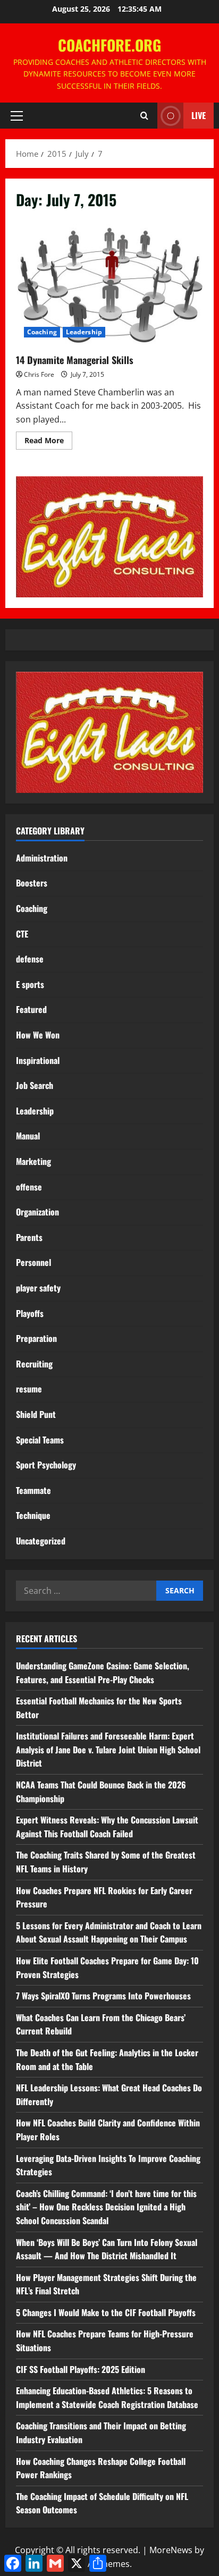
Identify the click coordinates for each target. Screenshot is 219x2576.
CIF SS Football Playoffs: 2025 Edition (81, 2369)
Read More (48, 442)
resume (29, 1389)
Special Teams (40, 1440)
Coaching (42, 332)
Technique (33, 1515)
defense (30, 959)
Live (199, 115)
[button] (17, 116)
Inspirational (38, 1060)
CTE (22, 934)
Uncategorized (41, 1541)
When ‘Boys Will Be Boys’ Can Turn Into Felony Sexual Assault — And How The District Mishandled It (107, 2249)
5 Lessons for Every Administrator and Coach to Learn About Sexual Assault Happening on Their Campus (109, 1932)
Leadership (84, 332)
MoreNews (171, 2550)
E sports (30, 984)
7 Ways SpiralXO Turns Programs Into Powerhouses (104, 1996)
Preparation (36, 1338)
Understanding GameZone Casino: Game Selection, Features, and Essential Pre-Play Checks (103, 1673)
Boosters (32, 883)
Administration (42, 858)
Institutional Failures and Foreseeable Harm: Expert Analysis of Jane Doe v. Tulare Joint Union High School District (108, 1749)
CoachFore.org (109, 45)
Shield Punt (36, 1414)
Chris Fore (39, 374)
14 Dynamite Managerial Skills (109, 283)
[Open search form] (144, 116)
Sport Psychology (46, 1465)
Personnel (33, 1262)
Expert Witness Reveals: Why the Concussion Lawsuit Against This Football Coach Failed (107, 1827)
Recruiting (34, 1364)
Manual (28, 1136)
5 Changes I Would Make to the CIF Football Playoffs (106, 2312)
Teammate (33, 1490)
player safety (38, 1288)
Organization (37, 1212)
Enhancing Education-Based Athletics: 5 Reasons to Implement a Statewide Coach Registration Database (107, 2397)
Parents (29, 1237)
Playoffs (30, 1313)
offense (29, 1187)
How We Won (38, 1035)
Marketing (33, 1161)
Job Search (35, 1085)
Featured (31, 1009)
